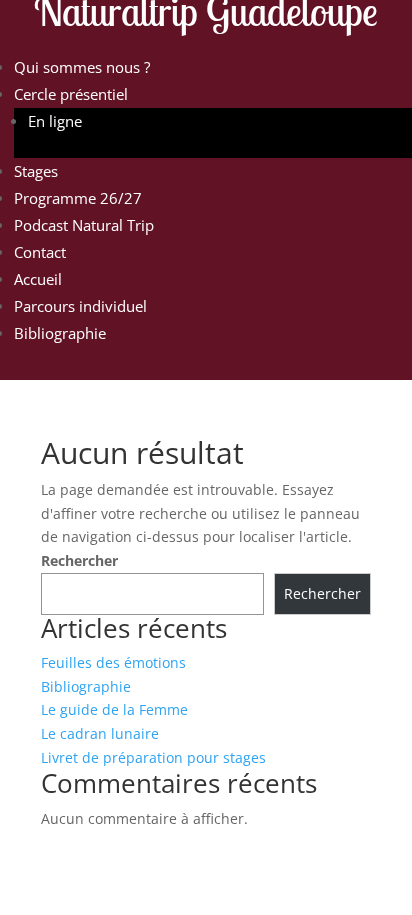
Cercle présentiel (71, 94)
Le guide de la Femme (114, 709)
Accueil (38, 279)
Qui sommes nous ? (82, 67)
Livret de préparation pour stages (153, 757)
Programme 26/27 (78, 198)
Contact (40, 252)
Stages (36, 171)
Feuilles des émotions (113, 662)
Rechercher (79, 560)
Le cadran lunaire (100, 733)
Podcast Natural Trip (84, 225)
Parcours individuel (80, 306)
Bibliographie (60, 333)
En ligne (55, 121)
